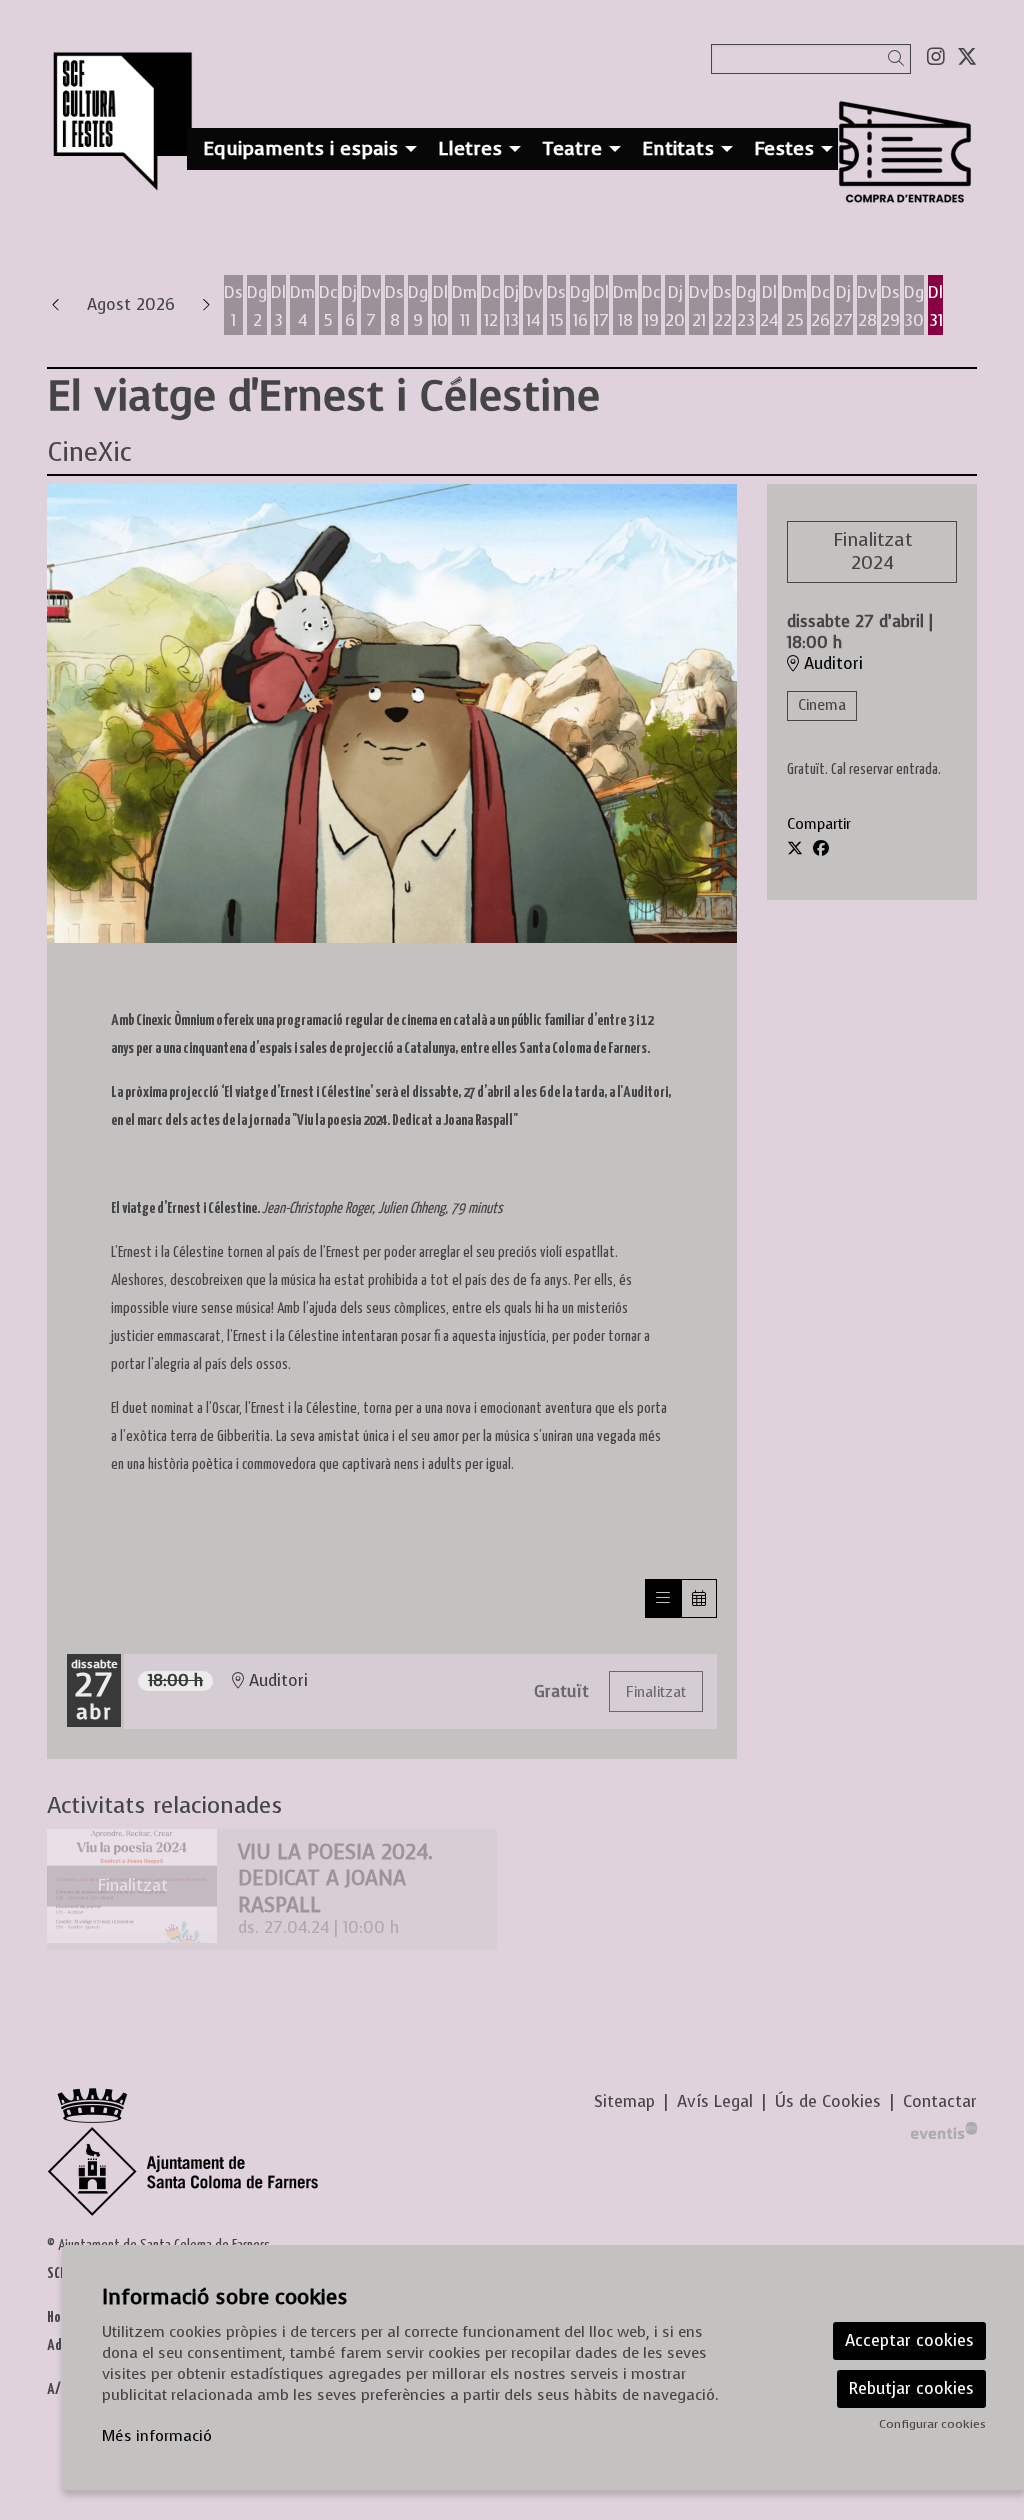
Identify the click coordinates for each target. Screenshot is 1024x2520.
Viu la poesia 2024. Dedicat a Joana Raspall (335, 1878)
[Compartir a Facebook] (821, 849)
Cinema (822, 705)
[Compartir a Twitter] (795, 849)
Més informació (157, 2436)
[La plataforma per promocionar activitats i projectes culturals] (944, 2129)
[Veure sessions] (663, 1598)
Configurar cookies (932, 2424)
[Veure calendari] (699, 1598)
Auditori (831, 664)
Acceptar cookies (909, 2340)
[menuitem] (936, 57)
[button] (899, 58)
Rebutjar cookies (911, 2388)
